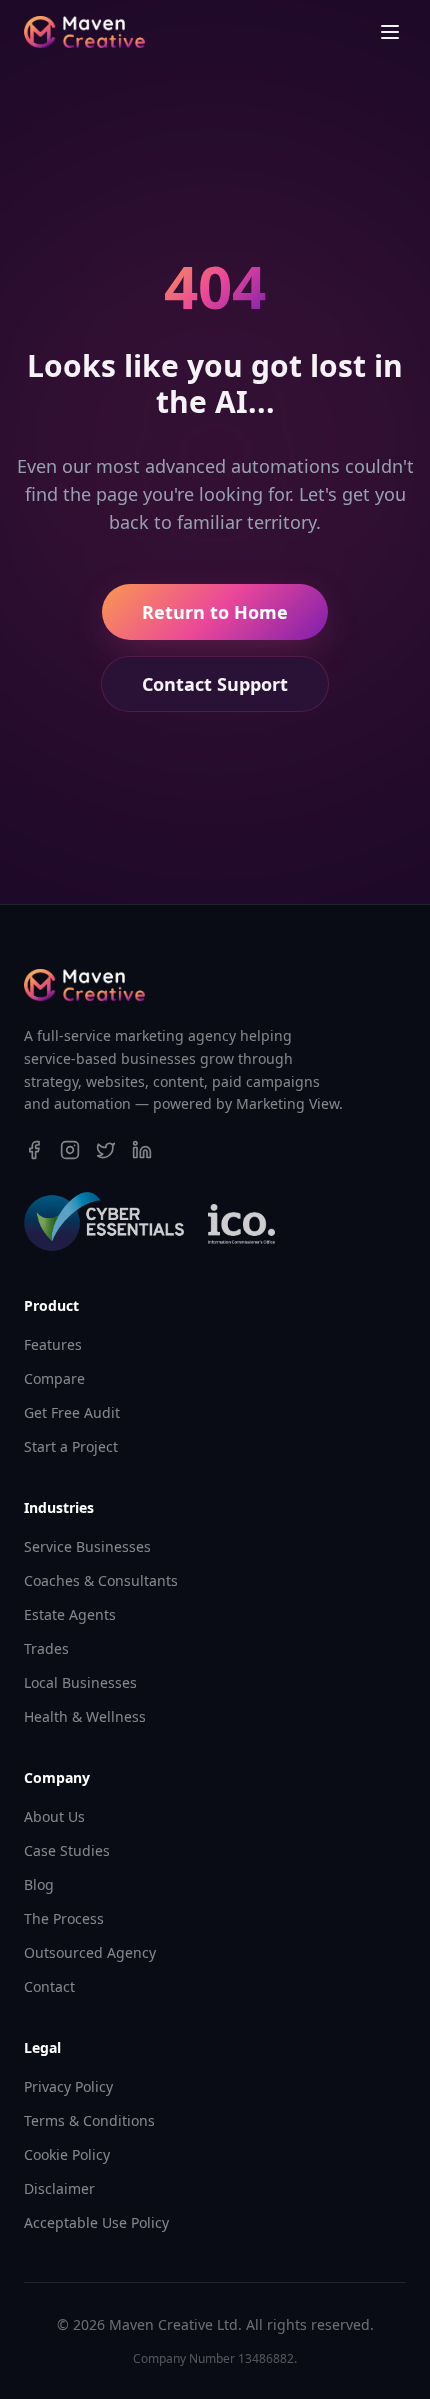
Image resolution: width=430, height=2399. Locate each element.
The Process (64, 1918)
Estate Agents (70, 1614)
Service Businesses (87, 1546)
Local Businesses (80, 1682)
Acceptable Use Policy (96, 2222)
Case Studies (67, 1850)
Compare (54, 1378)
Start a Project (71, 1446)
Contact (49, 1986)
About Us (54, 1816)
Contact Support (215, 684)
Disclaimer (59, 2188)
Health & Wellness (85, 1716)
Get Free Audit (72, 1412)
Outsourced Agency (90, 1952)
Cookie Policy (67, 2154)
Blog (39, 1884)
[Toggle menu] (390, 32)
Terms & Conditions (89, 2120)
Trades (46, 1648)
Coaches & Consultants (101, 1580)
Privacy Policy (68, 2086)
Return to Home (215, 612)
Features (53, 1344)
